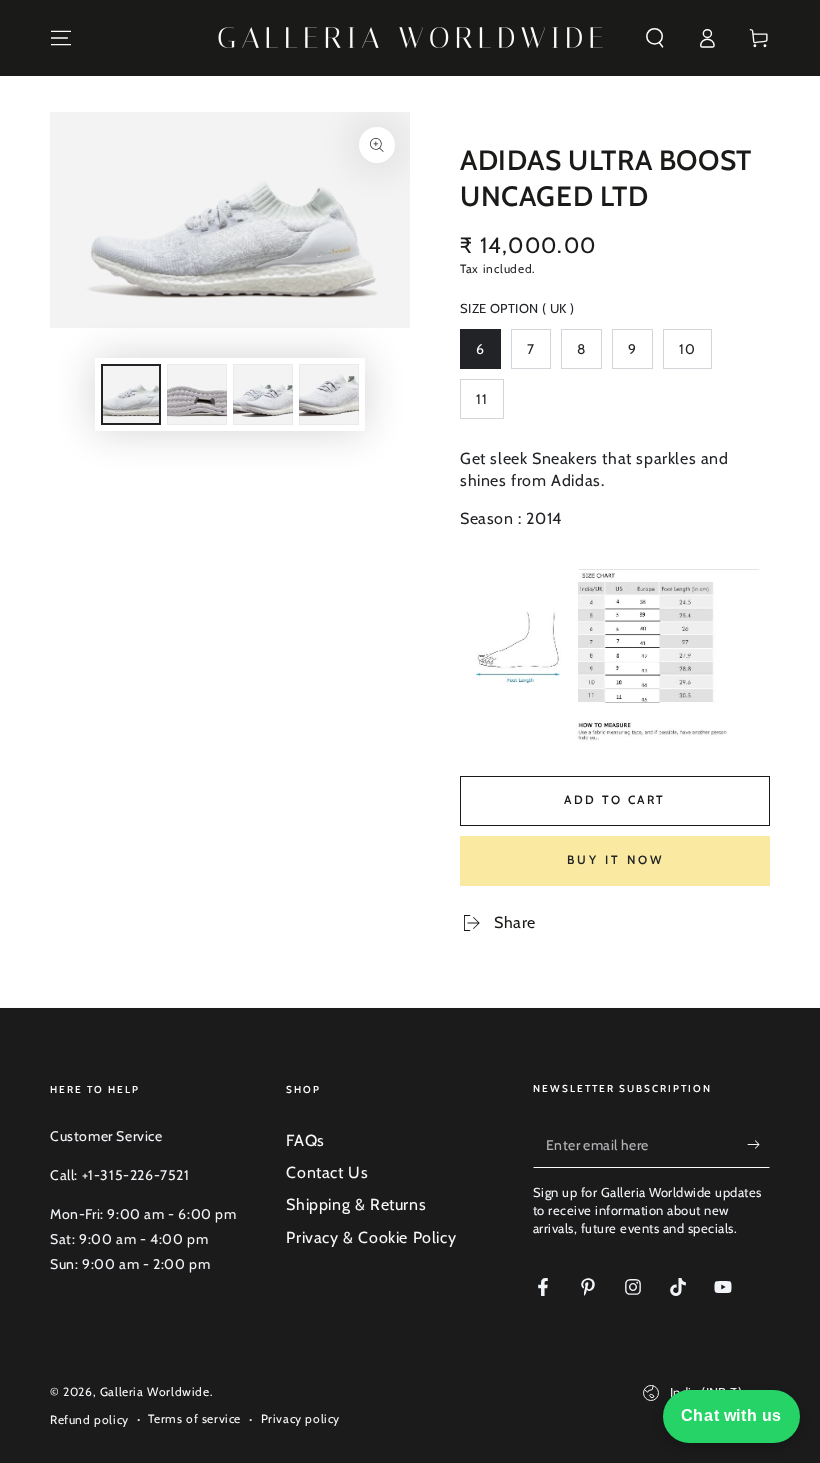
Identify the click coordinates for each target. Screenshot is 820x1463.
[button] (655, 38)
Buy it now (615, 859)
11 (489, 404)
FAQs (305, 1140)
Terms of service (194, 1418)
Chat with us (731, 1415)
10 (695, 354)
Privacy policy (300, 1418)
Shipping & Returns (356, 1204)
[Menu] (61, 38)
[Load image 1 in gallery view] (131, 394)
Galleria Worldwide (155, 1391)
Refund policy (89, 1419)
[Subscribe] (758, 1145)
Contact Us (327, 1172)
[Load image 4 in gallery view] (329, 394)
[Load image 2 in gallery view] (197, 394)
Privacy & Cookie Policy (371, 1237)
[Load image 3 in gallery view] (263, 394)
